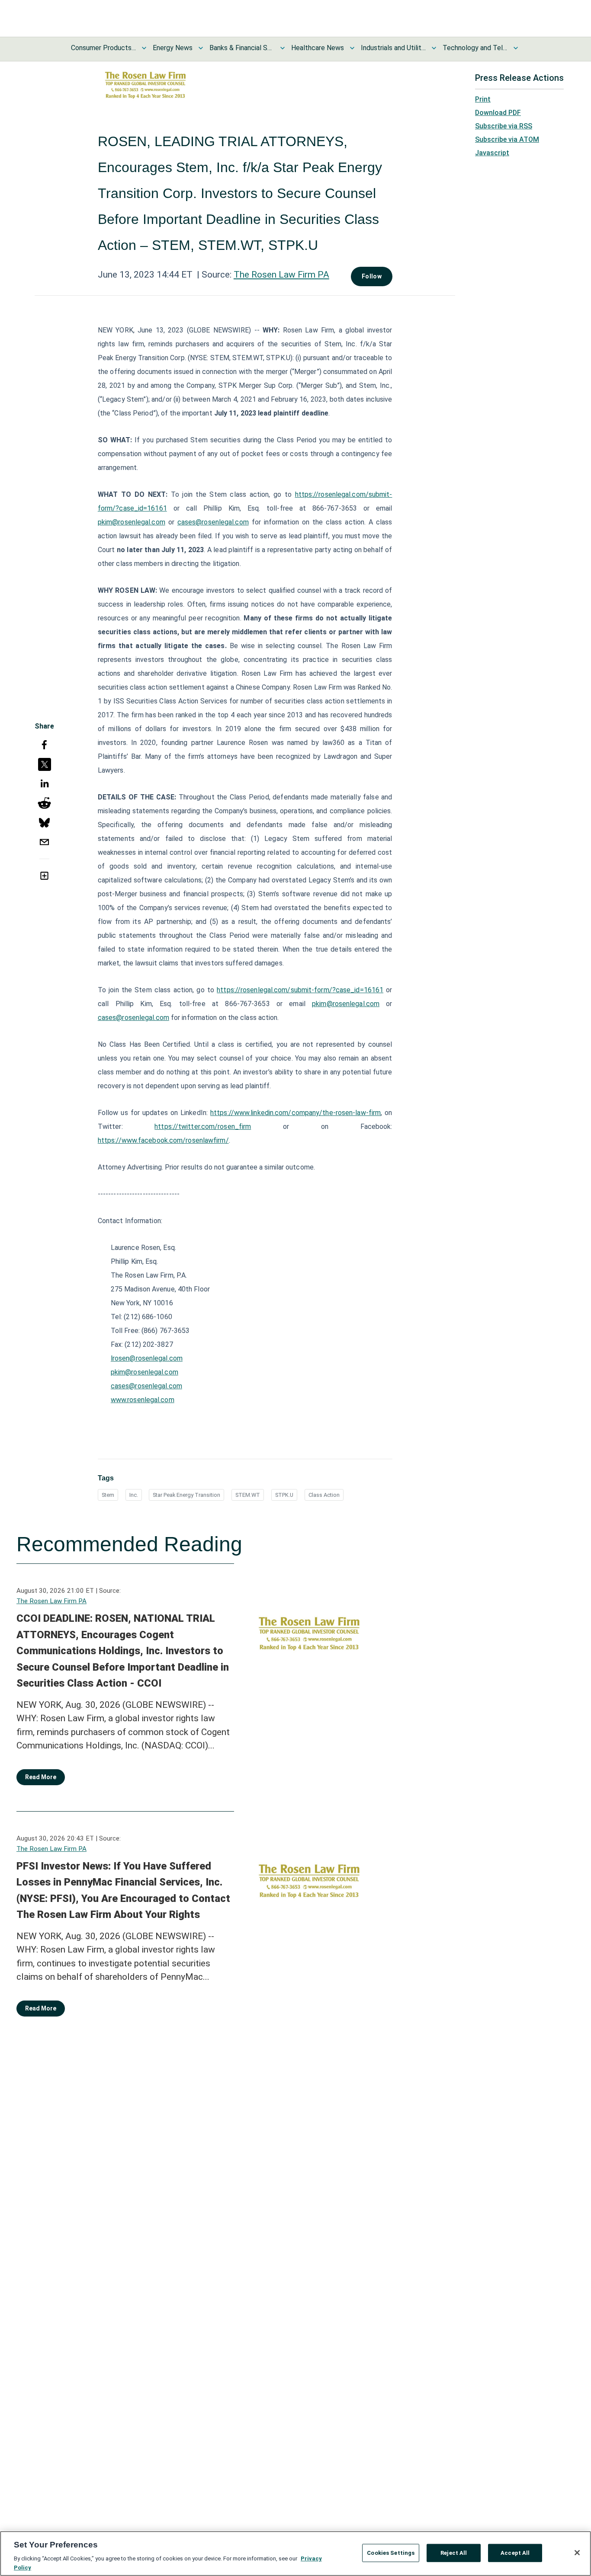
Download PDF (498, 113)
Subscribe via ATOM (507, 139)
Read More (41, 1777)
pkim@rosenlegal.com (132, 522)
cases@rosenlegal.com (213, 522)
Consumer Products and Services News (103, 48)
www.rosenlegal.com (143, 1400)
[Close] (577, 2553)
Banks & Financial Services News (242, 48)
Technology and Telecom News (475, 48)
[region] (295, 2554)
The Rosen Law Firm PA (281, 275)
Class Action (324, 1495)
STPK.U (284, 1495)
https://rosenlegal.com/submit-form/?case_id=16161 (300, 990)
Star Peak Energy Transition (186, 1495)
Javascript (492, 153)
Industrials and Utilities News (393, 48)
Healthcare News (318, 48)
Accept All (515, 2553)
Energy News (173, 48)
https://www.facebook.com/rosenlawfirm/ (163, 1140)
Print (483, 99)
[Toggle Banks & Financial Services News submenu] (283, 48)
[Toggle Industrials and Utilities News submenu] (434, 48)
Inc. (134, 1495)
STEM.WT (248, 1495)
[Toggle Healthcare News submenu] (352, 48)
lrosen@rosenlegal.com (147, 1358)
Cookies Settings (391, 2553)
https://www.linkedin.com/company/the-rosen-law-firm (295, 1113)
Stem (108, 1495)
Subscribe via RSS (504, 126)
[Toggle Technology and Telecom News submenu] (516, 48)
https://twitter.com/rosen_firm (203, 1127)
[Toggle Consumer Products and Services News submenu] (144, 48)
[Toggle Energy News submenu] (201, 48)
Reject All (454, 2553)
